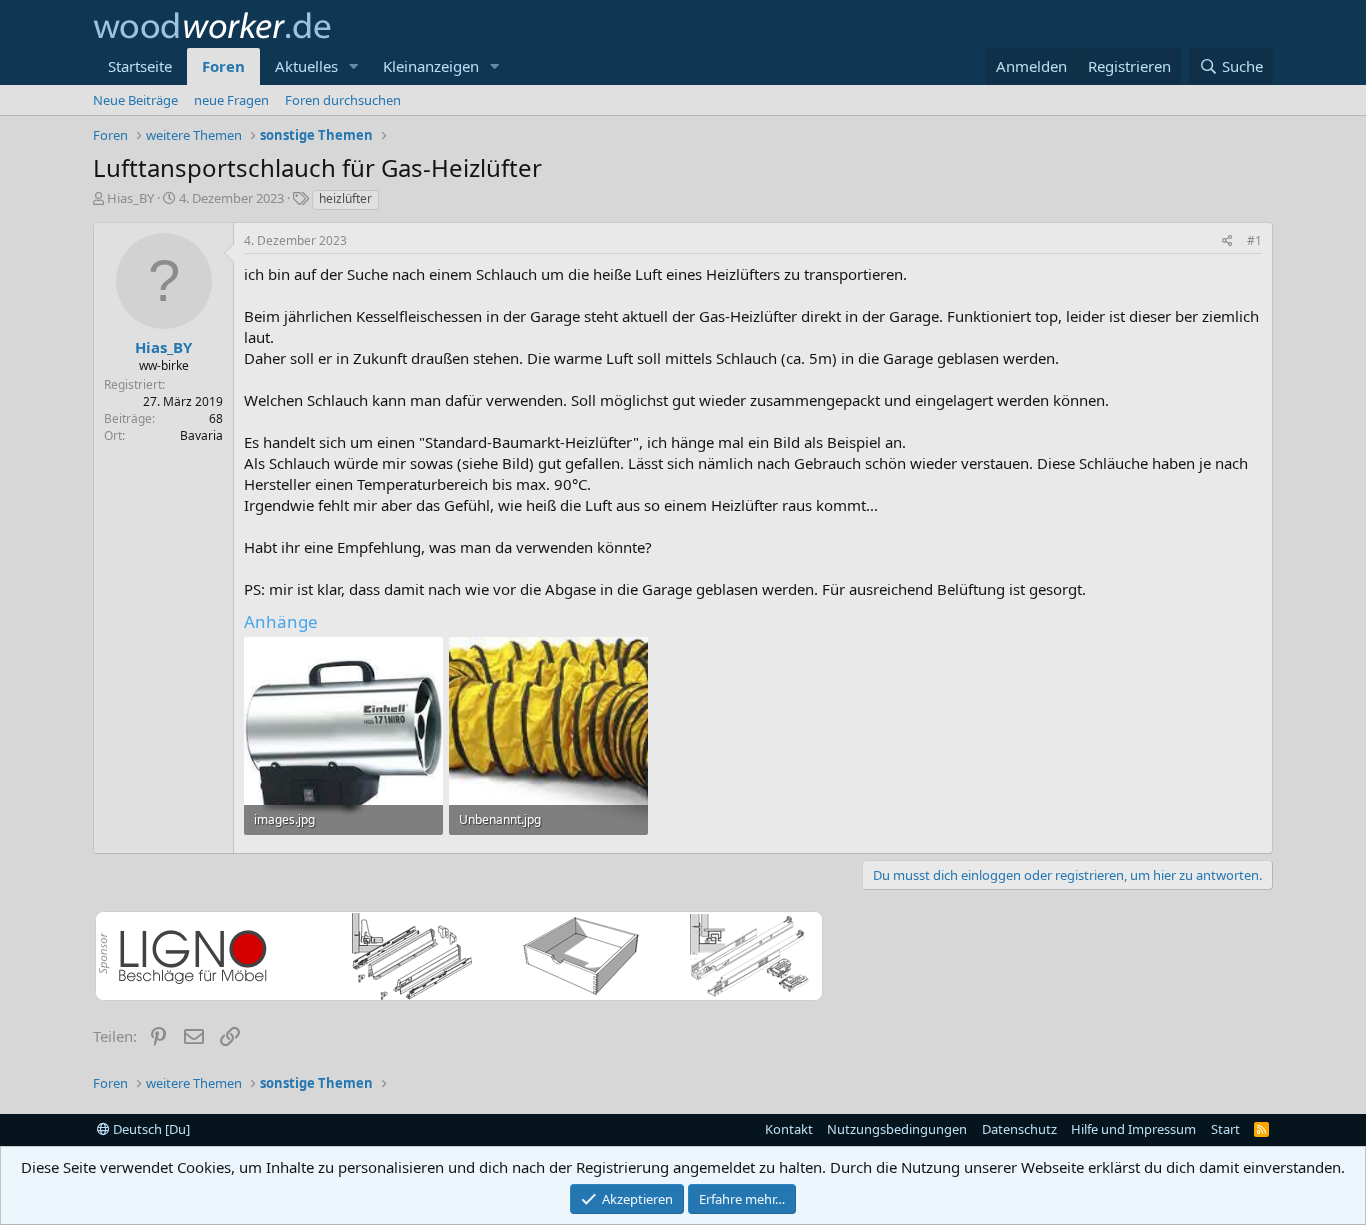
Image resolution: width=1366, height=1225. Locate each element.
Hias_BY (130, 198)
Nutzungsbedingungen (897, 1129)
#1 (1254, 240)
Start (1225, 1129)
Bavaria (201, 435)
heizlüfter (345, 198)
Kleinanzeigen (431, 66)
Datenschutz (1019, 1129)
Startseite (140, 66)
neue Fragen (231, 100)
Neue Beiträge (135, 100)
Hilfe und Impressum (1133, 1129)
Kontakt (789, 1129)
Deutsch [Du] (150, 1129)
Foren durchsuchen (343, 100)
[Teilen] (1227, 241)
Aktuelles (306, 66)
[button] (354, 66)
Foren (223, 66)
